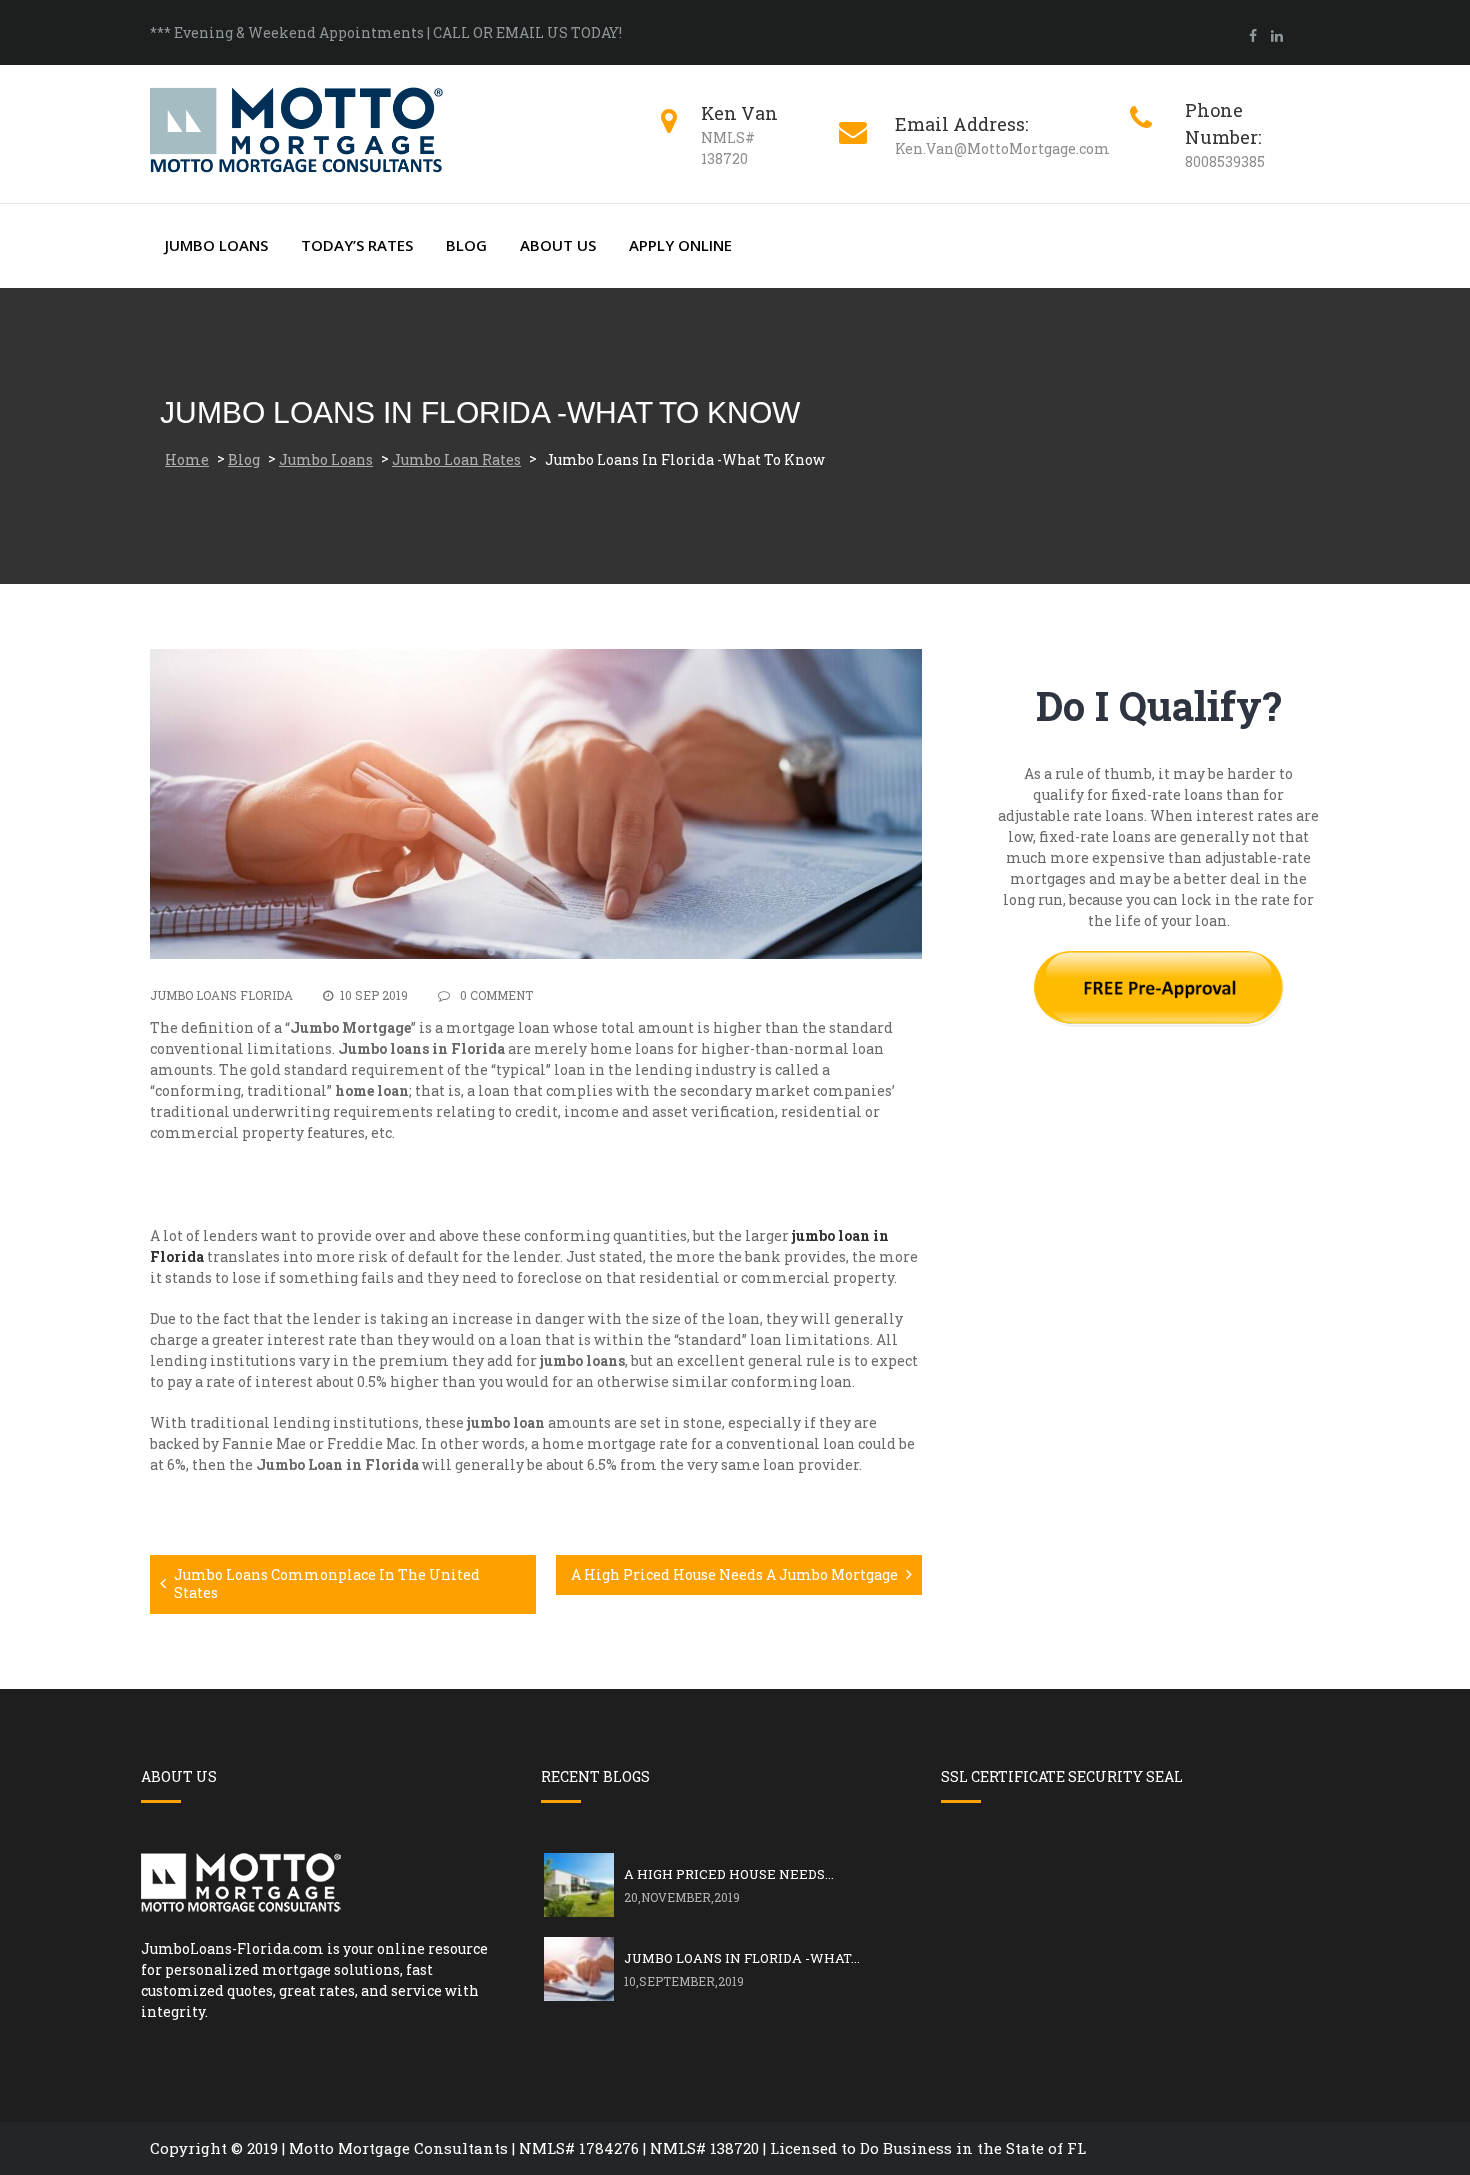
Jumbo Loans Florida (221, 995)
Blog (466, 245)
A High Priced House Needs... (729, 1874)
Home (187, 459)
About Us (558, 245)
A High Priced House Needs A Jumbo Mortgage (734, 1574)
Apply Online (680, 245)
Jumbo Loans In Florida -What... (742, 1958)
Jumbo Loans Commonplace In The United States (327, 1583)
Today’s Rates (357, 245)
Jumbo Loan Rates (456, 459)
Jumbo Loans (216, 245)
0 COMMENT (495, 995)
